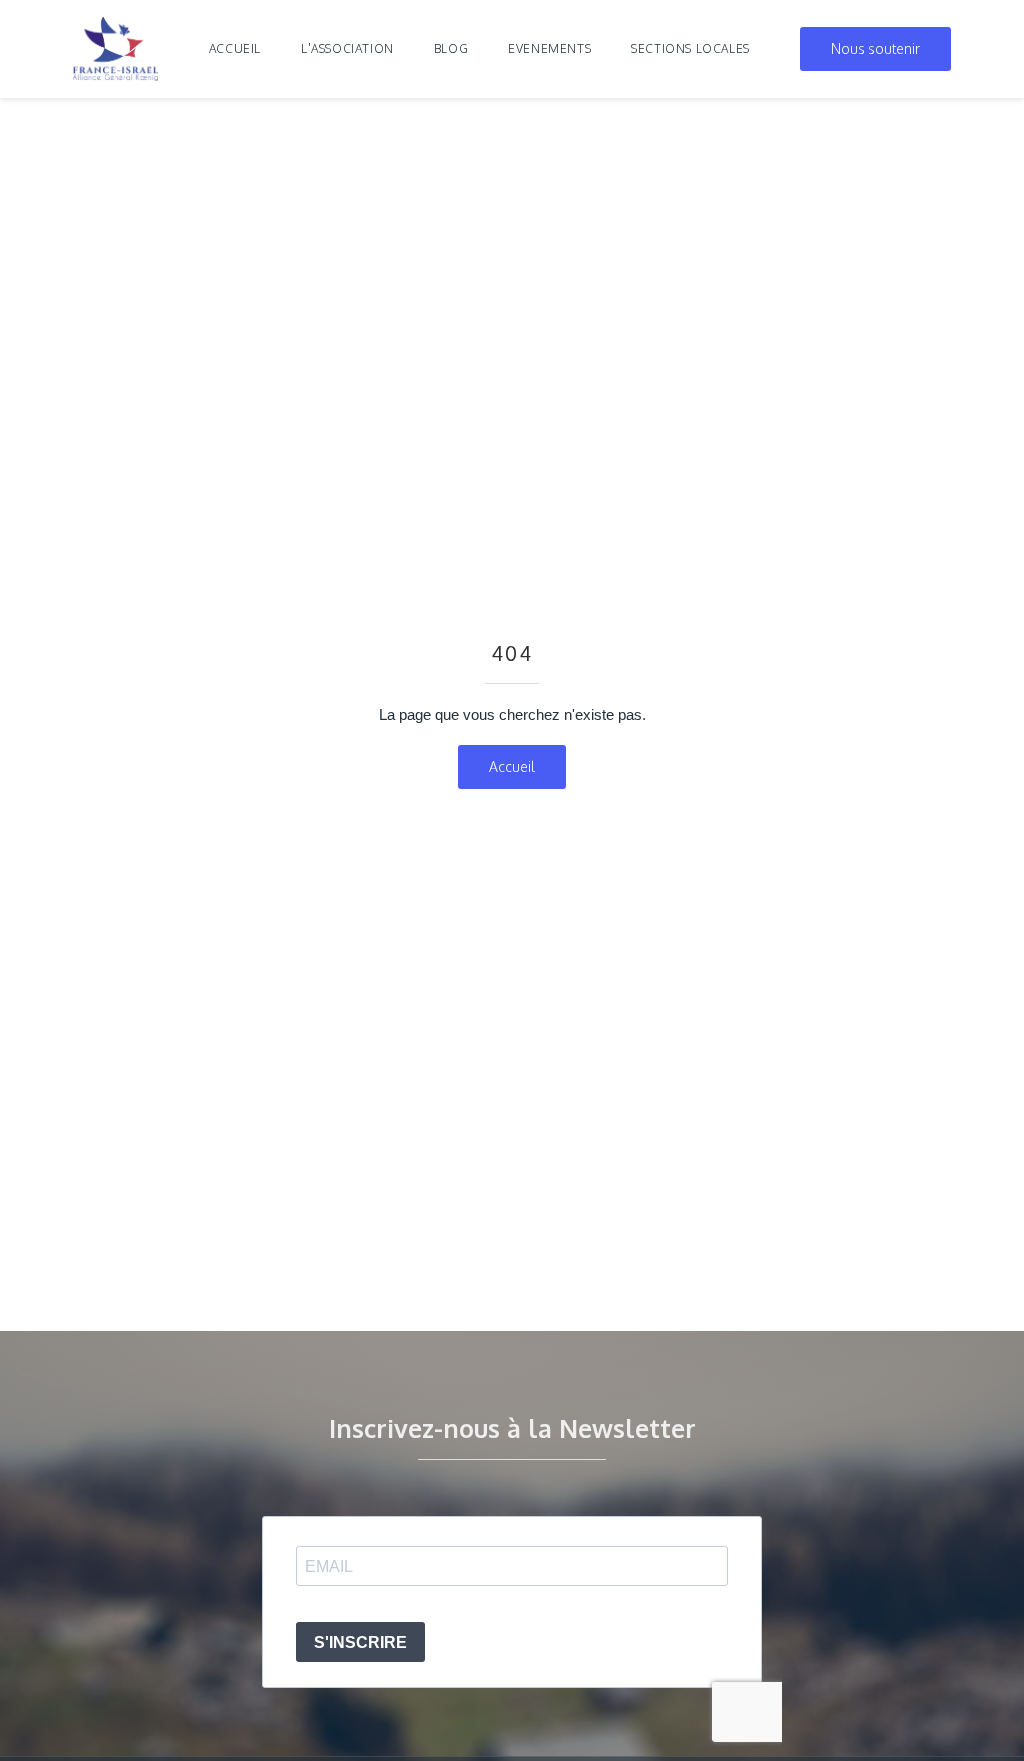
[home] (116, 49)
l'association (347, 48)
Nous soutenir (875, 48)
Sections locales (690, 48)
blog (451, 48)
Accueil (235, 48)
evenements (549, 48)
